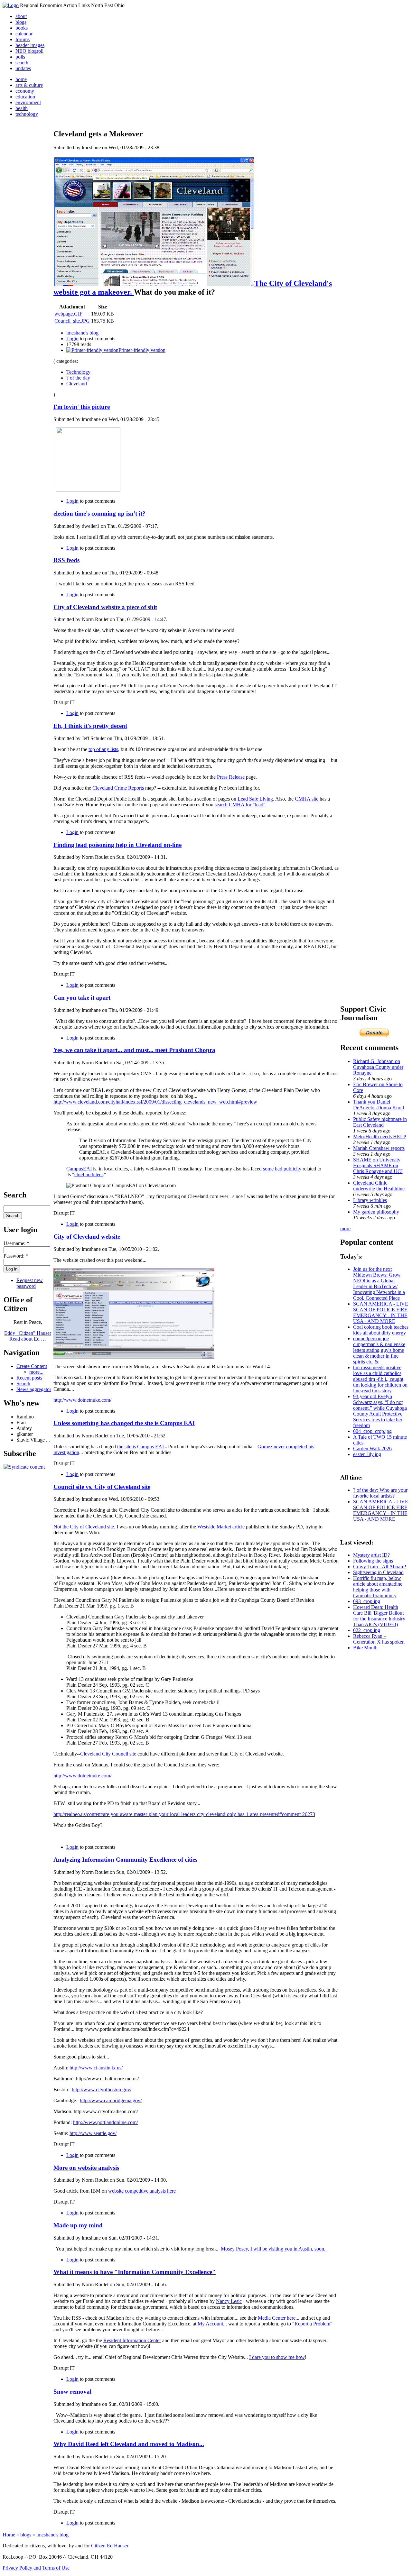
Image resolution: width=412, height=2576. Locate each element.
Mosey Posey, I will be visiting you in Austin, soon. (274, 2249)
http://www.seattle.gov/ (93, 2133)
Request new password (30, 1283)
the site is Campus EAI (140, 1447)
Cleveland (77, 384)
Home (9, 2535)
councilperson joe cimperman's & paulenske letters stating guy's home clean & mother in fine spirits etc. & (379, 1350)
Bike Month (365, 1648)
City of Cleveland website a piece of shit (105, 607)
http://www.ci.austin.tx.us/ (96, 2068)
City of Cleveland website (87, 1237)
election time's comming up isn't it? (99, 513)
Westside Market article (221, 1527)
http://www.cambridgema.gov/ (111, 2100)
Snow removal (72, 2392)
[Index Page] (11, 5)
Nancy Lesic (229, 2301)
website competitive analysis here (142, 2191)
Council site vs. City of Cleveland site (102, 1487)
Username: (16, 1243)
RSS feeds (66, 560)
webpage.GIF (68, 314)
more (345, 1228)
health (22, 108)
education (25, 97)
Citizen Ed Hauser (110, 2546)
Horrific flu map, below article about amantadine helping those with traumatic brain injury (378, 1587)
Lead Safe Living (255, 799)
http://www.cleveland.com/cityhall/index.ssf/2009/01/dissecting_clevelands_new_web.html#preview (155, 1102)
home (21, 79)
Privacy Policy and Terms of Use (36, 2568)
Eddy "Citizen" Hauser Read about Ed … (28, 1336)
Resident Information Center (132, 2340)
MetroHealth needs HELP (380, 1137)
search (22, 63)
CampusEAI (79, 1169)
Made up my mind (78, 2225)
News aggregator (34, 1389)
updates (23, 68)
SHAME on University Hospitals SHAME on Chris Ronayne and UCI (378, 1165)
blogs (21, 22)
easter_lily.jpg (367, 1454)
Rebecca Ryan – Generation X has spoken (379, 1639)
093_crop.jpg (367, 1601)
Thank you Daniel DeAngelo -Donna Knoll (379, 1105)
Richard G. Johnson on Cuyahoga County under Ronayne (378, 1067)
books (22, 28)
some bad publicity (282, 1169)
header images (30, 45)
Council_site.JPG (72, 321)
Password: (16, 1256)
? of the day (78, 378)
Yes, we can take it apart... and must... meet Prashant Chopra (134, 1050)
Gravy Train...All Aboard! (380, 1567)
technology (27, 114)
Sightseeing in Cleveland (378, 1572)
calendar (24, 34)
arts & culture (29, 85)
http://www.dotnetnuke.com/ (82, 1400)
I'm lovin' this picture (82, 407)
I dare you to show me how (277, 2357)
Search (23, 1384)
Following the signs (373, 1561)
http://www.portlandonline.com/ (105, 2122)
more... (36, 1372)
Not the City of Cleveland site (84, 1527)
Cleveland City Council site (108, 1754)
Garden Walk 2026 (372, 1448)
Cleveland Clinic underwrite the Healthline (379, 1186)
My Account (210, 2324)
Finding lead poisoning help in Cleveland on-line (117, 845)
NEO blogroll (29, 51)
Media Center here (277, 2318)
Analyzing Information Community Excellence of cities (125, 1860)
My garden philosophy (376, 1212)
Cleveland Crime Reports (118, 788)
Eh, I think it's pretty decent (90, 726)
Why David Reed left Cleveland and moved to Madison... (129, 2444)
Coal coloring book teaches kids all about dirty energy (381, 1330)
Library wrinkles (370, 1200)
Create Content (32, 1366)
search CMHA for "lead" (240, 805)
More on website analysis (86, 2168)
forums (23, 39)
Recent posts (29, 1378)
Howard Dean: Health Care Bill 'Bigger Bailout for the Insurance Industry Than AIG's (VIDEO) (379, 1616)
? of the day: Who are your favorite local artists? (380, 1493)
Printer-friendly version (142, 350)
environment (28, 102)
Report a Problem (312, 2324)
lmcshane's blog (82, 333)
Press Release (231, 777)
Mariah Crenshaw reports (379, 1148)
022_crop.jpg (367, 1630)
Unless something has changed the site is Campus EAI (124, 1423)
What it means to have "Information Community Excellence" (135, 2272)
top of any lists (103, 749)
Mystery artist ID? (371, 1555)
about (21, 16)
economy (25, 91)
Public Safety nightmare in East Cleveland (380, 1122)
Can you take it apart (82, 998)
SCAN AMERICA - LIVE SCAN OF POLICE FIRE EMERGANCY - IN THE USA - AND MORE (381, 1312)
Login (72, 339)
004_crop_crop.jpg (372, 1431)
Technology (78, 372)
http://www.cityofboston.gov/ (102, 2090)
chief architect (89, 1174)
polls (20, 57)
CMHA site (307, 799)
